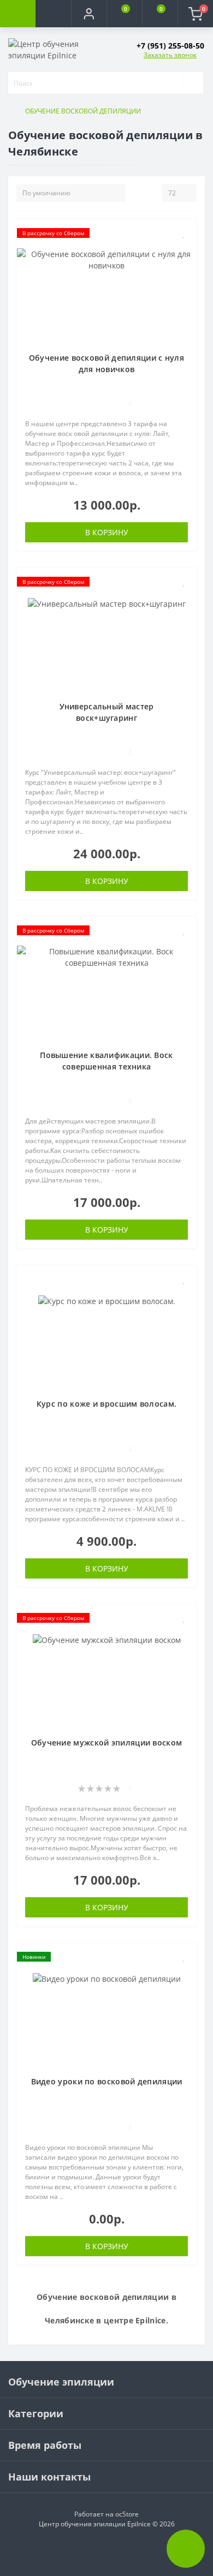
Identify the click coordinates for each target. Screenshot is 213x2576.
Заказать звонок (170, 55)
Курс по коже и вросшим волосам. (106, 1404)
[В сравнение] (184, 249)
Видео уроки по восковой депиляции (107, 2081)
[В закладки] (184, 233)
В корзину (107, 532)
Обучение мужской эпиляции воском (107, 1743)
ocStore (127, 2514)
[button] (89, 14)
